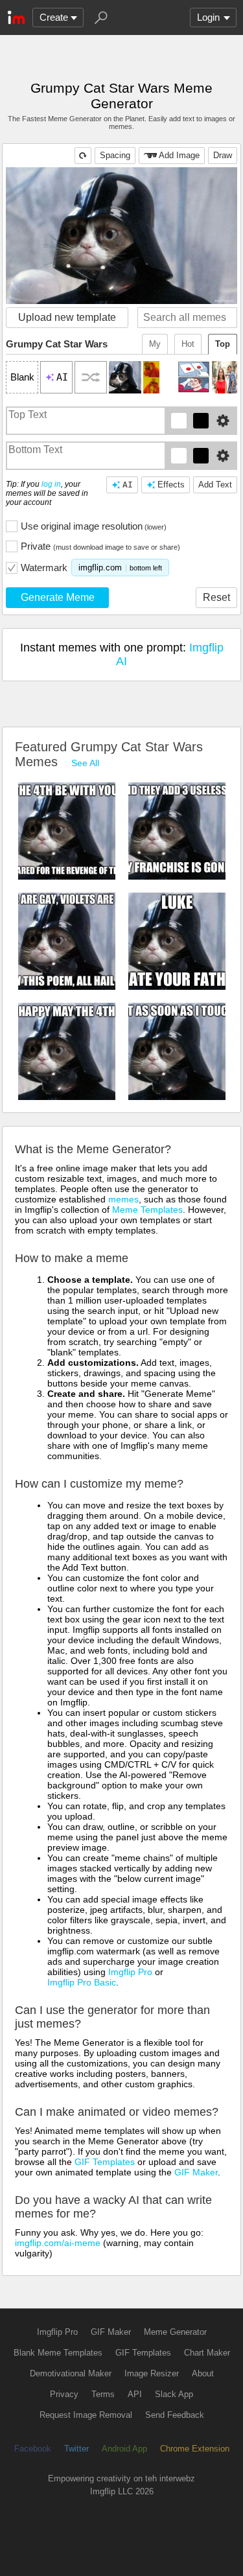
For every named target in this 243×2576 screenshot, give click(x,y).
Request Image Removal (86, 2415)
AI (128, 485)
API (135, 2394)
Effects (171, 485)
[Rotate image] (83, 156)
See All (85, 763)
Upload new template (67, 317)
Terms (103, 2394)
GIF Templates (105, 2162)
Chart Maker (207, 2353)
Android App (124, 2449)
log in (51, 484)
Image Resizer (152, 2373)
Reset (216, 597)
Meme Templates (147, 1210)
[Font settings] (223, 421)
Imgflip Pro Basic (82, 1982)
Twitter (76, 2449)
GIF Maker (196, 2172)
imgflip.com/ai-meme (58, 2243)
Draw (223, 155)
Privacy (64, 2394)
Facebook (33, 2449)
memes (123, 1199)
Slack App (174, 2394)
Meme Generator (175, 2332)
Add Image (179, 155)
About (203, 2373)
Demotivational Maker (71, 2373)
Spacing (115, 155)
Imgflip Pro (130, 1972)
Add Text (215, 485)
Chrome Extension (195, 2449)
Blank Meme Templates (58, 2353)
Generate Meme (58, 597)
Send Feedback (175, 2415)
